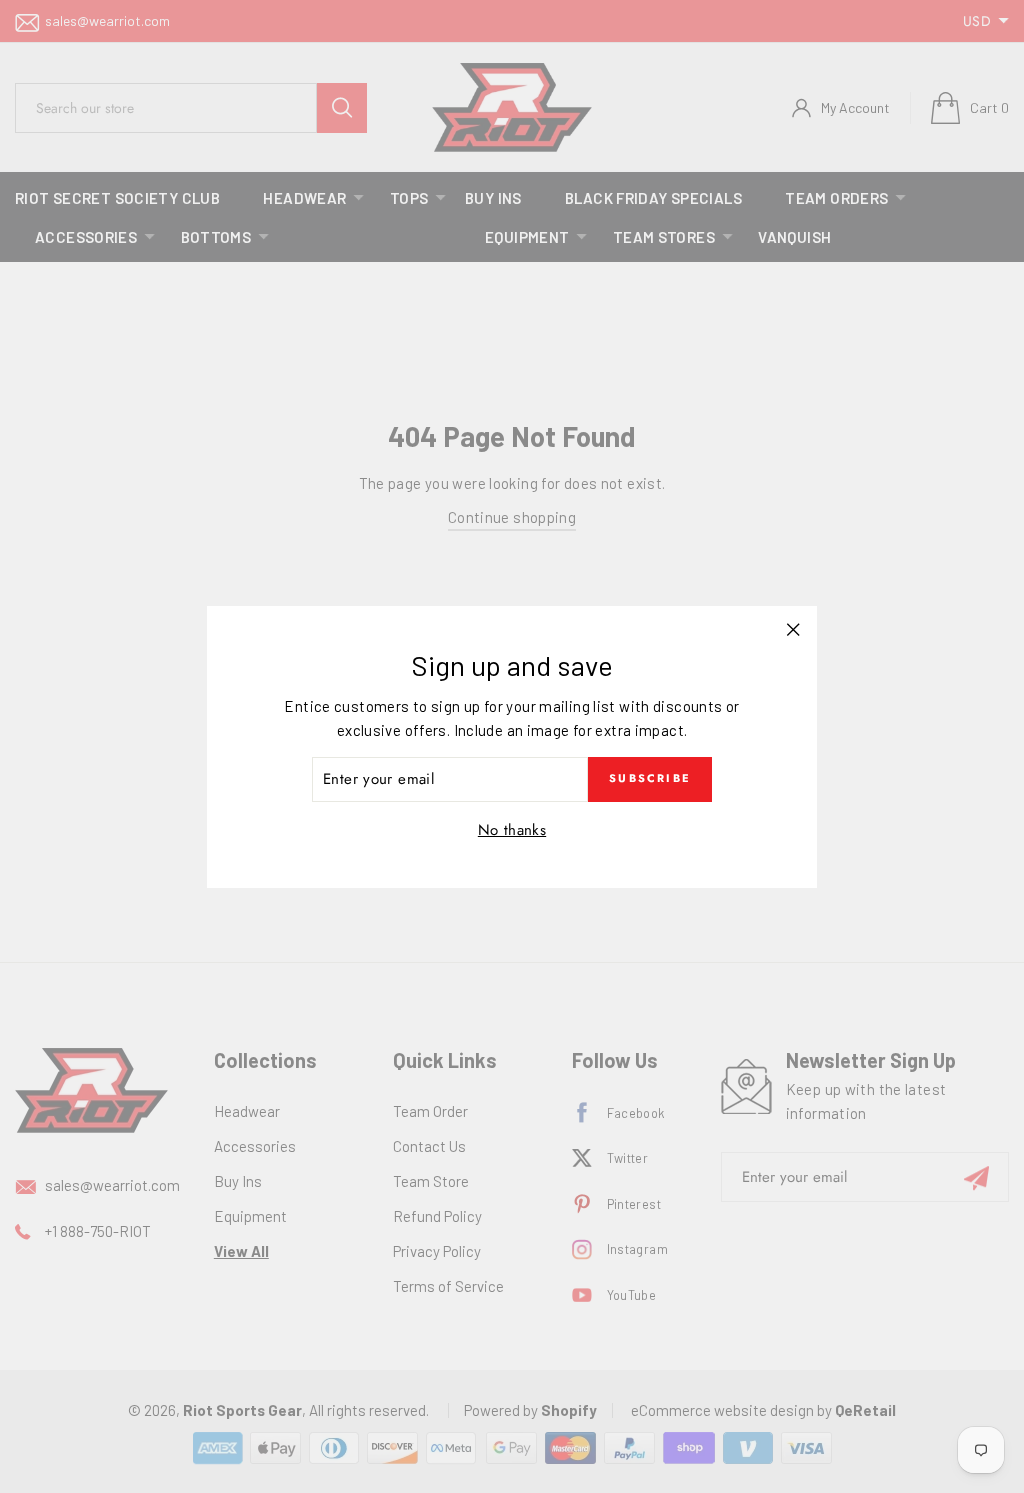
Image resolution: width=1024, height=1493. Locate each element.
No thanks (512, 830)
